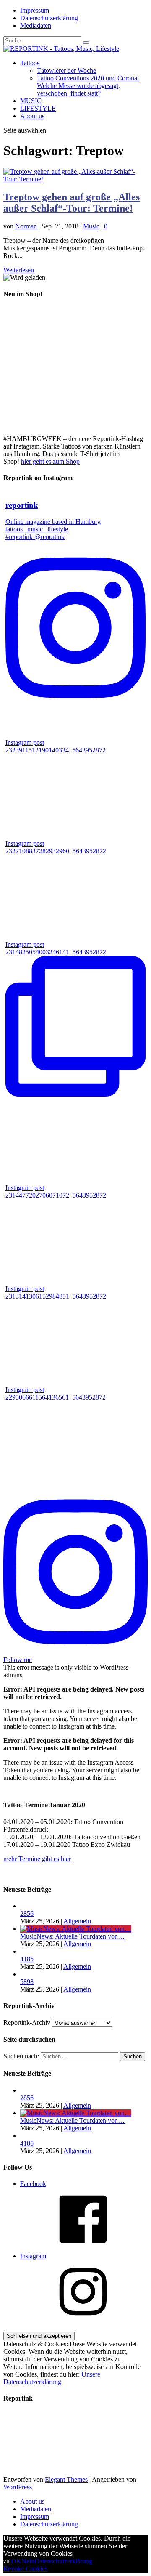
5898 (27, 1982)
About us (32, 116)
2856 (27, 1913)
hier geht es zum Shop (50, 461)
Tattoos (30, 63)
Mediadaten (36, 25)
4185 (27, 1959)
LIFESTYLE (38, 108)
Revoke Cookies (25, 2569)
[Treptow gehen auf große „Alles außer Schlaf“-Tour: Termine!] (75, 179)
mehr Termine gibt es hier (37, 1859)
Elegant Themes (66, 2479)
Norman (26, 226)
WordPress (18, 2487)
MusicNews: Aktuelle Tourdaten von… (72, 1936)
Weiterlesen (19, 270)
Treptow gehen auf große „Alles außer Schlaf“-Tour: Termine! (72, 203)
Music (91, 226)
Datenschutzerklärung (49, 18)
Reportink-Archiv (27, 2022)
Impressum (35, 10)
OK (16, 2561)
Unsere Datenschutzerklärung (52, 2378)
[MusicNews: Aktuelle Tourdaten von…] (76, 1929)
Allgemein (77, 1921)
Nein (28, 2561)
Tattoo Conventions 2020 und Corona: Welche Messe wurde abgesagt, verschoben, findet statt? (88, 86)
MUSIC (31, 101)
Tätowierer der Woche (66, 70)
